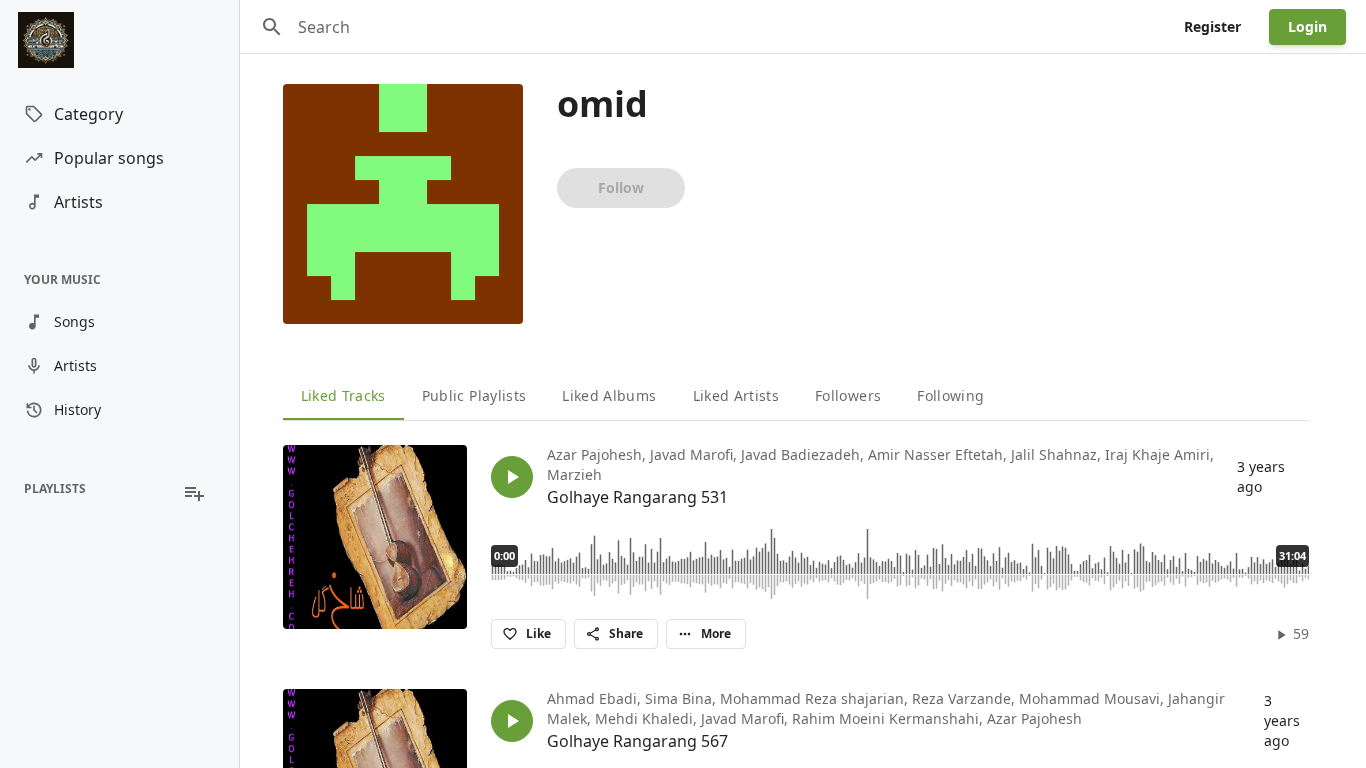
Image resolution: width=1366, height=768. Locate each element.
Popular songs (109, 158)
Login (1307, 26)
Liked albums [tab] (609, 395)
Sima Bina (678, 698)
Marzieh (574, 474)
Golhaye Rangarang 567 (637, 741)
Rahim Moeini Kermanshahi (885, 718)
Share (626, 633)
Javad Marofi (691, 454)
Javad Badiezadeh (800, 454)
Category (88, 114)
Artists (78, 202)
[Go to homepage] (119, 40)
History (77, 409)
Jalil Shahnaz (1054, 454)
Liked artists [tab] (736, 395)
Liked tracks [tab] (343, 395)
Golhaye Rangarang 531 (637, 497)
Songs (74, 321)
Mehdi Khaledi (644, 718)
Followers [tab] (848, 395)
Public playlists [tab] (474, 395)
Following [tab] (950, 395)
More (716, 633)
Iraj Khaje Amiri (1157, 454)
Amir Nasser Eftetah (935, 454)
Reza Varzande (961, 698)
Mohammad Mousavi (1089, 698)
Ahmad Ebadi (592, 698)
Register (1212, 26)
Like (538, 633)
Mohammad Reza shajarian (812, 698)
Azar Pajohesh (594, 454)
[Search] (272, 27)
